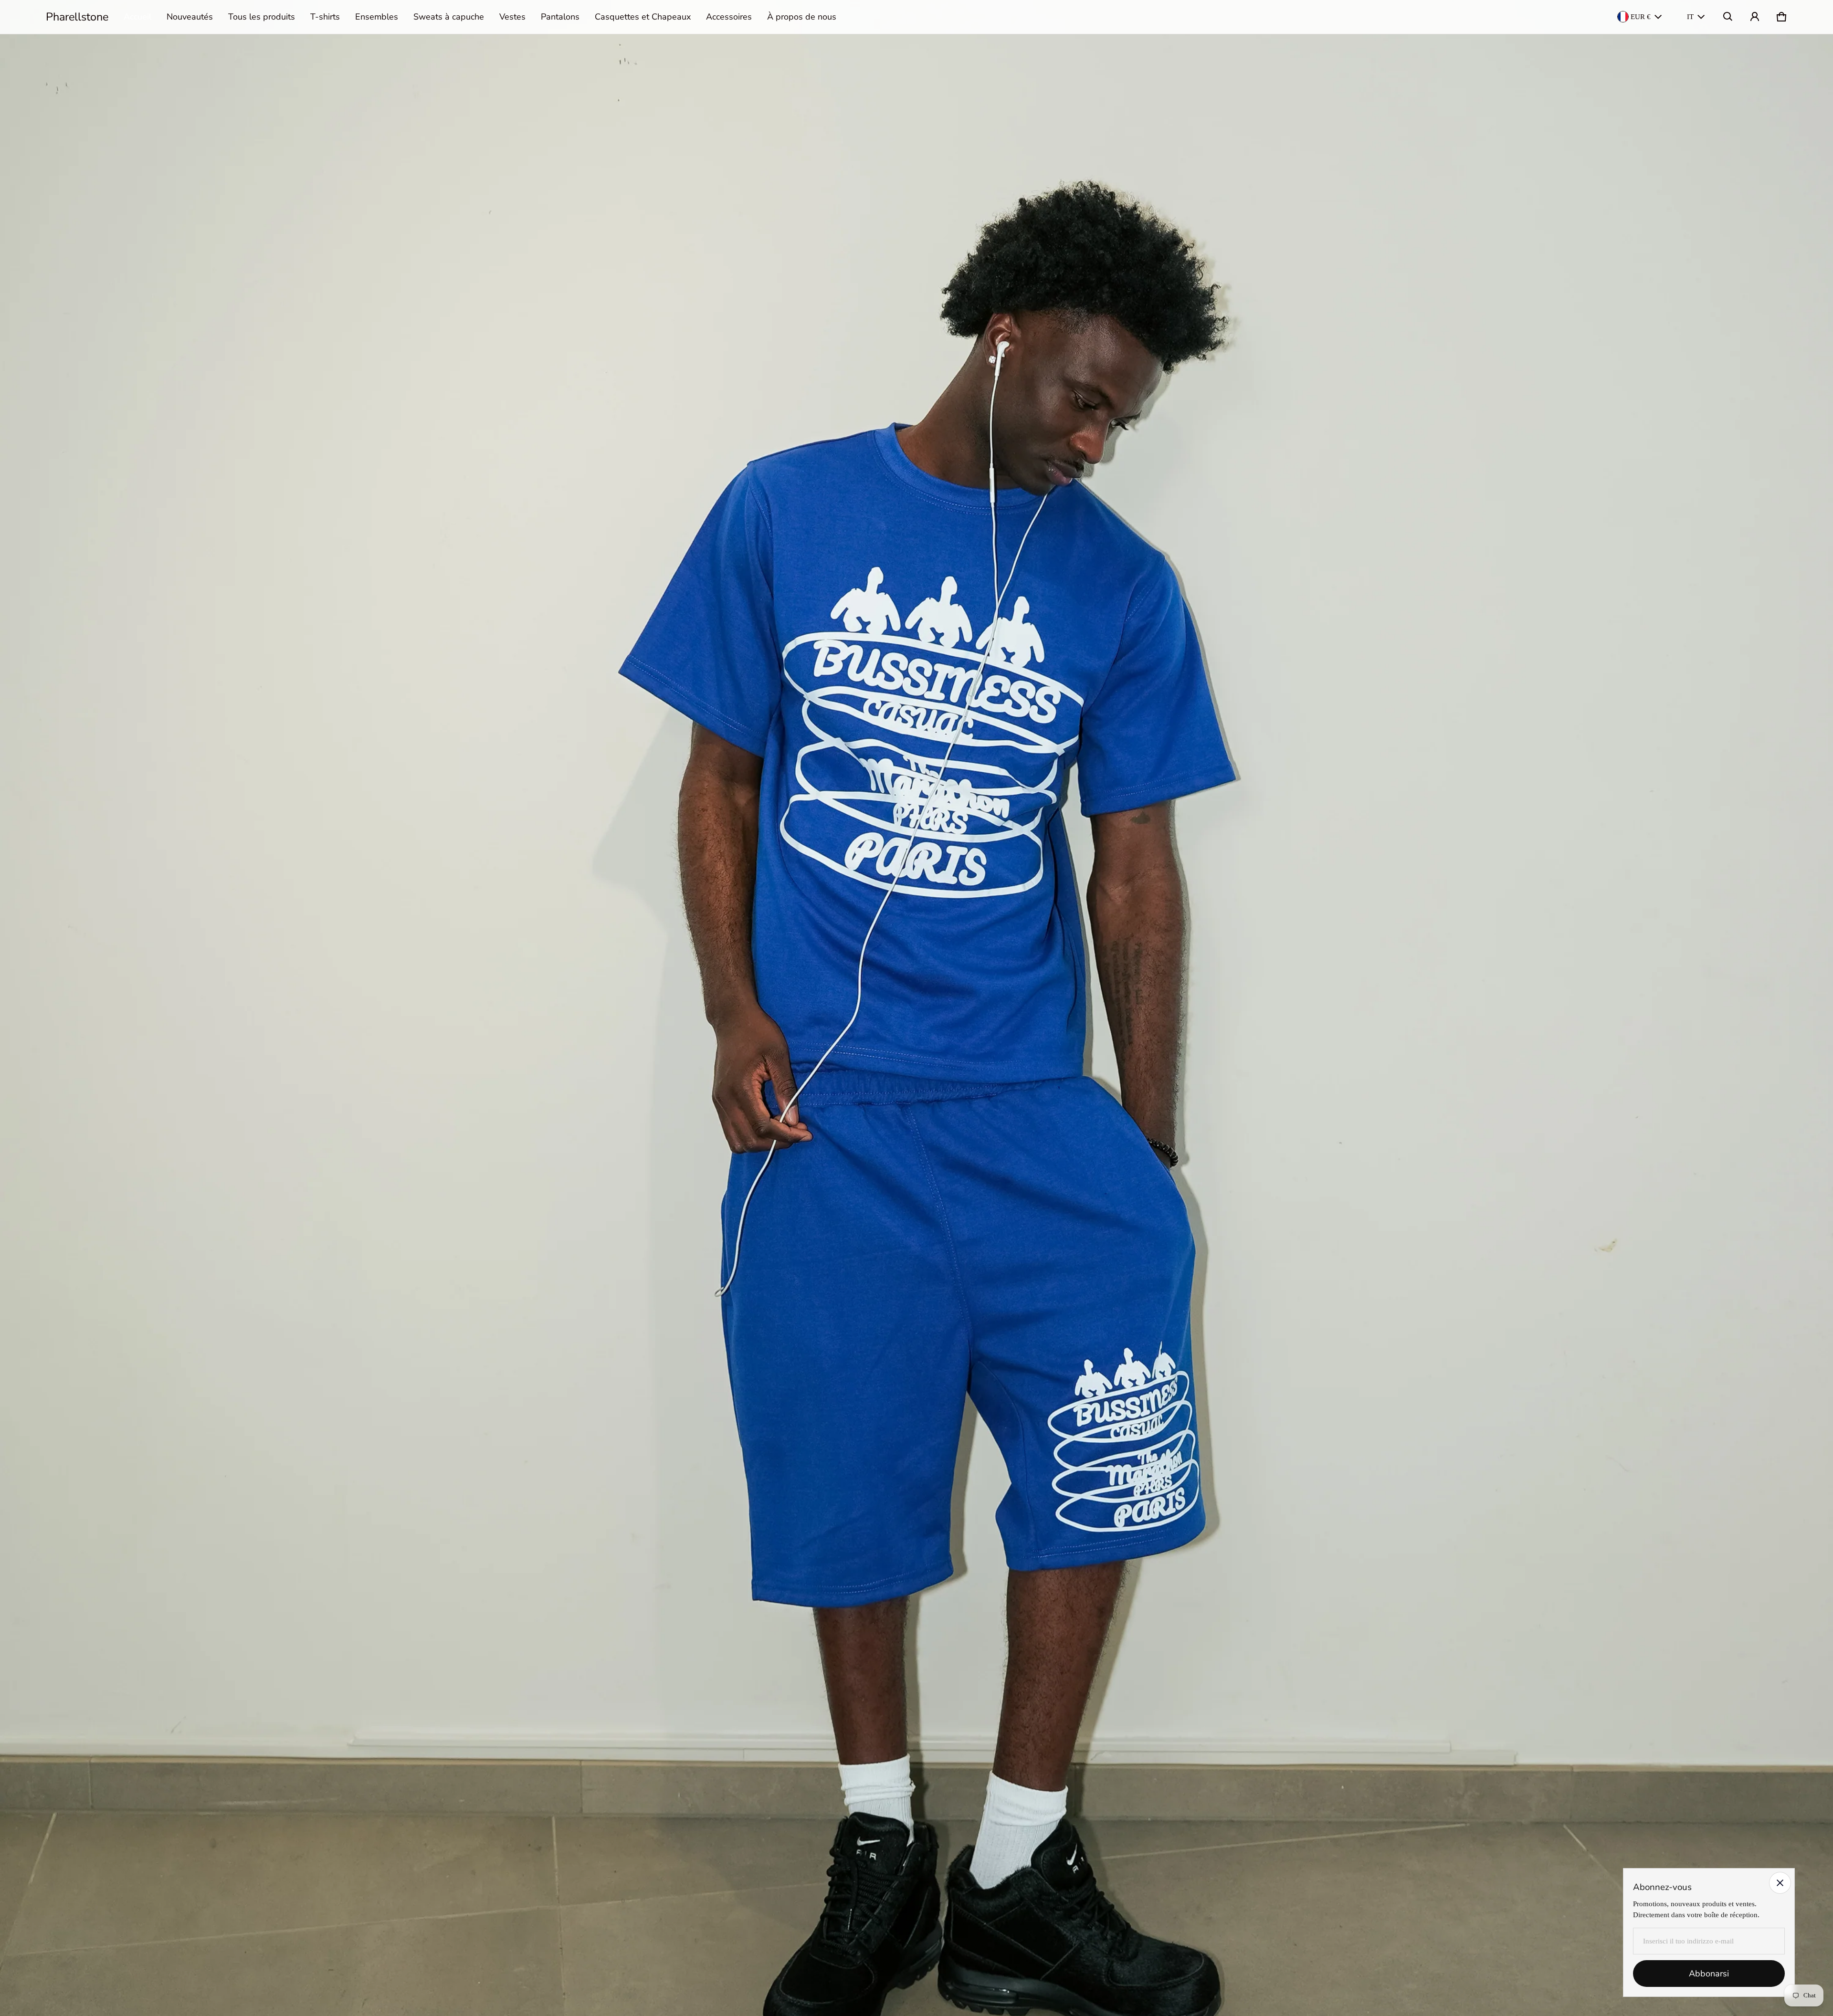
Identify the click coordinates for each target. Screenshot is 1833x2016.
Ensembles (377, 17)
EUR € (1641, 17)
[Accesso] (1755, 17)
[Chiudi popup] (1780, 1883)
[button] (1728, 17)
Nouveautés (190, 17)
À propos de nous (802, 17)
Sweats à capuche (449, 17)
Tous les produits (262, 17)
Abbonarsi (1709, 1974)
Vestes (512, 17)
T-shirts (325, 17)
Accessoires (729, 17)
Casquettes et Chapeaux (643, 17)
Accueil (137, 17)
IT (1690, 17)
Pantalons (560, 17)
